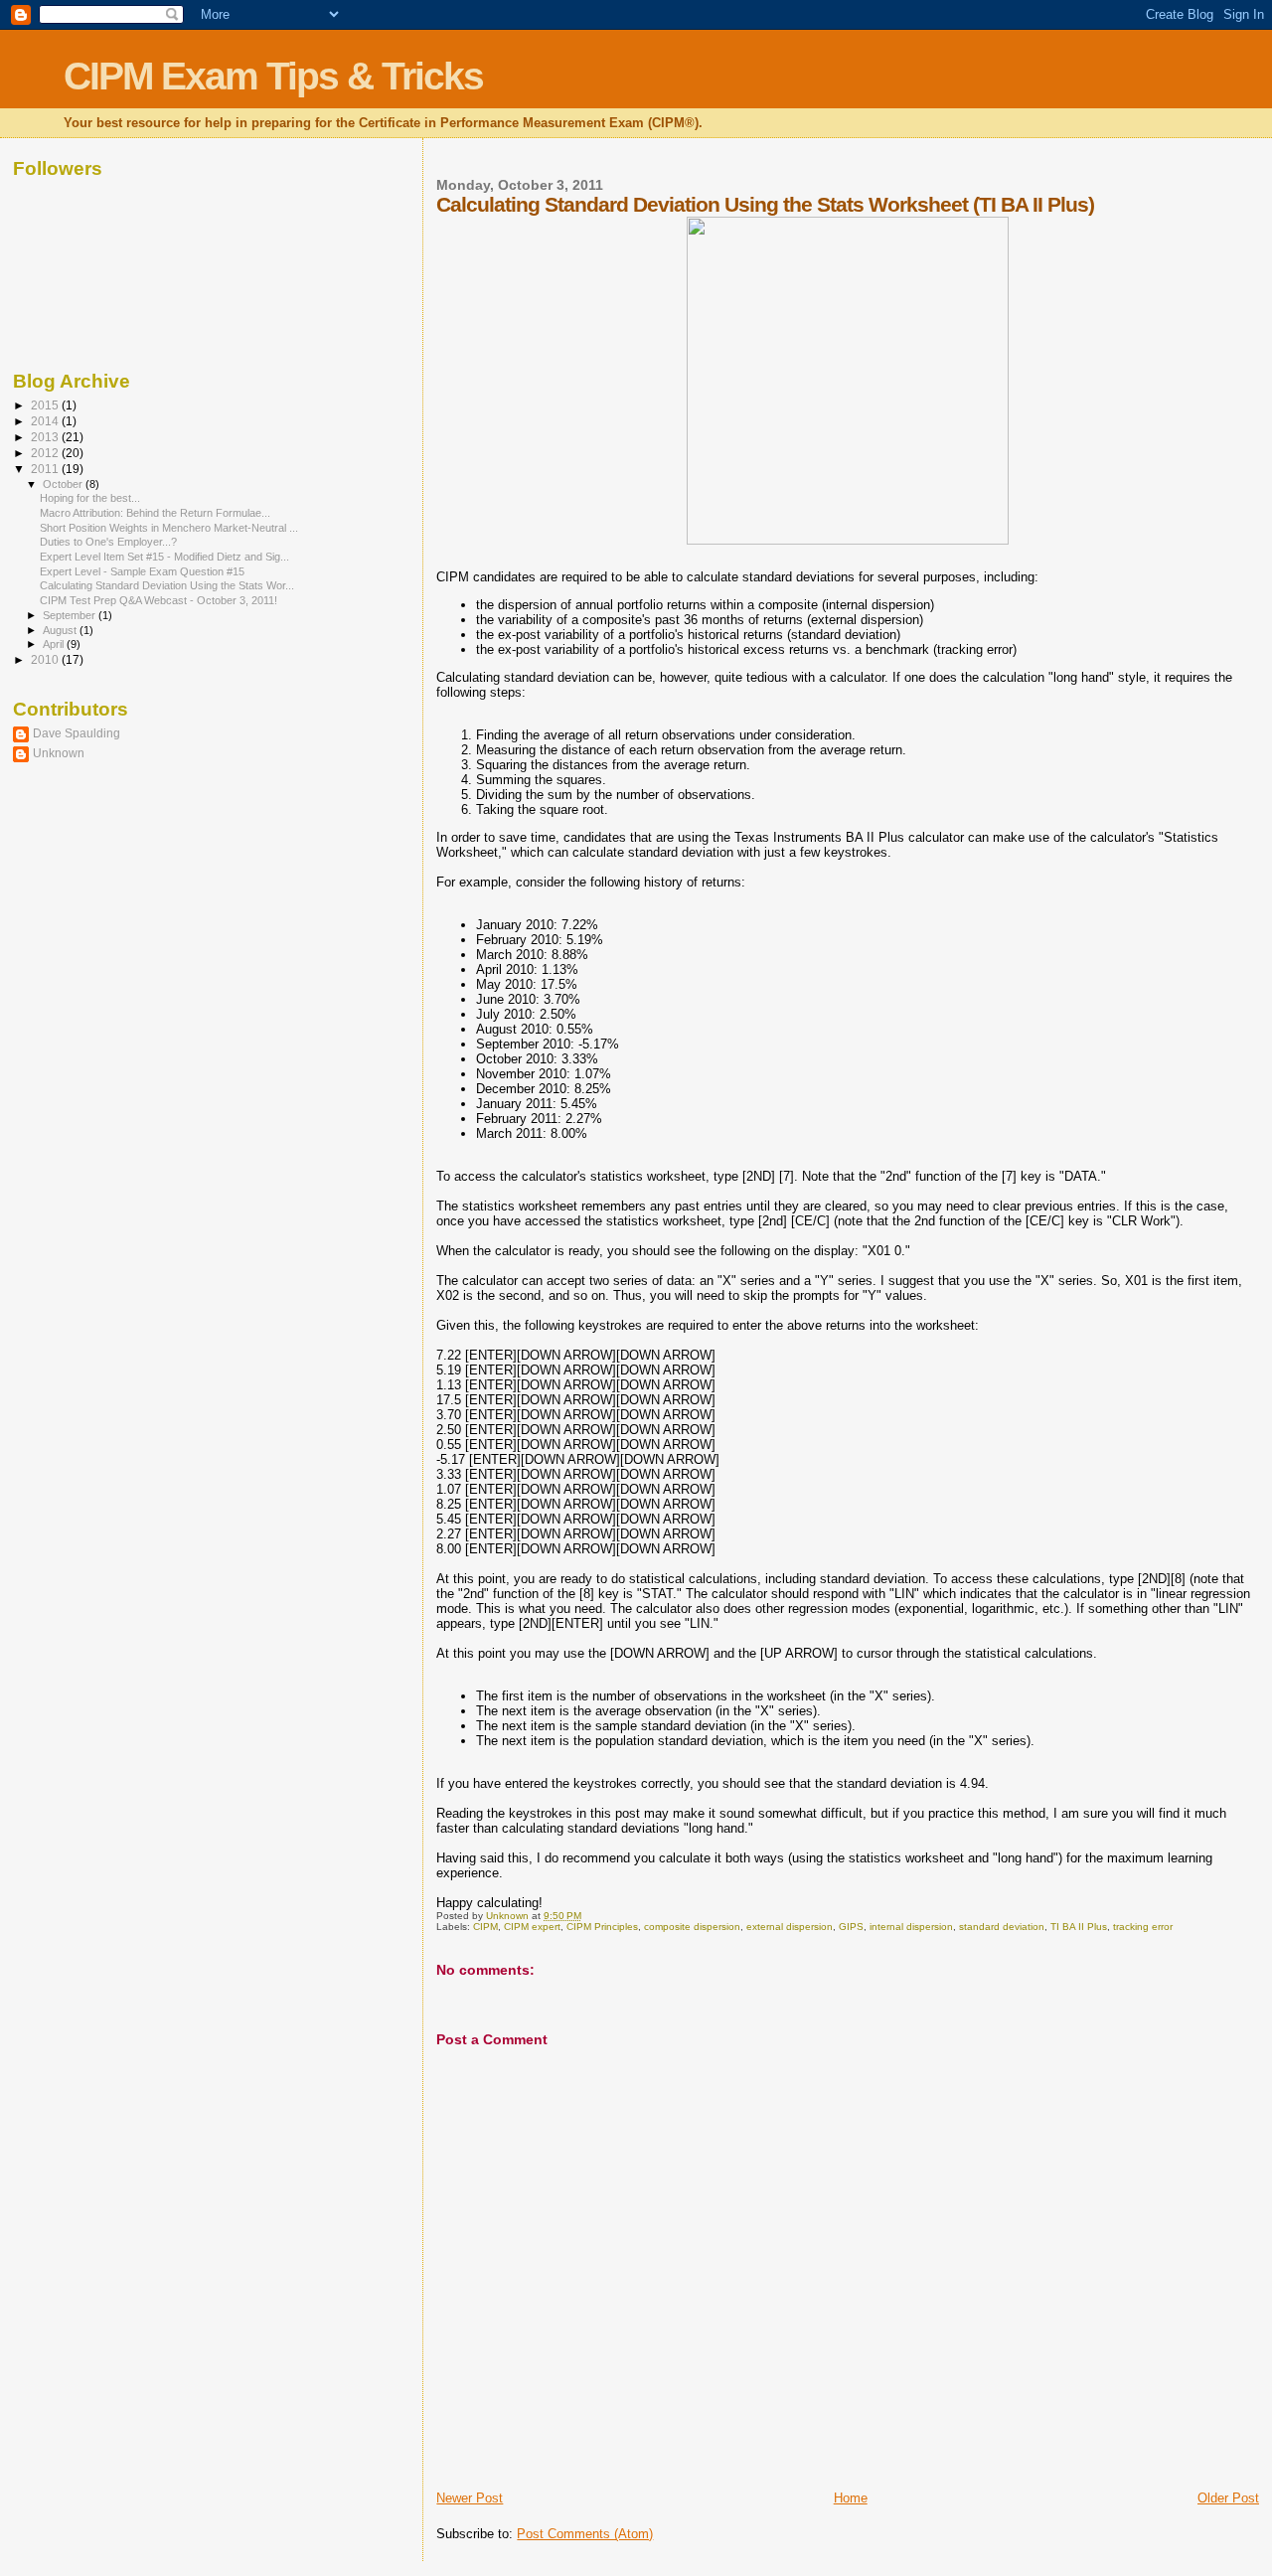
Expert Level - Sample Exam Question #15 (142, 571)
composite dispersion (692, 1927)
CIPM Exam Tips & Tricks (273, 76)
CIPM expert (532, 1927)
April (55, 644)
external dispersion (790, 1927)
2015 (46, 405)
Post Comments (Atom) (585, 2534)
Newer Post (470, 2498)
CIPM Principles (602, 1927)
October (64, 484)
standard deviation (1002, 1927)
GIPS (851, 1927)
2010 (46, 659)
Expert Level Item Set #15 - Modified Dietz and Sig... (164, 557)
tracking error (1143, 1927)
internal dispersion (911, 1927)
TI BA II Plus (1079, 1927)
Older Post (1228, 2498)
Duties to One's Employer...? (108, 542)
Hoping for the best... (90, 498)
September (71, 615)
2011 (46, 469)
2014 (46, 421)
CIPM (485, 1927)
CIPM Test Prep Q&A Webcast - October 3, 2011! (159, 600)
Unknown (59, 753)
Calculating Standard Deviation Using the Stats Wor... (167, 585)
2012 (46, 453)
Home (851, 2498)
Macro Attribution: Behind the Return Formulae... (155, 513)
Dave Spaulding (77, 733)
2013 (46, 437)
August (61, 630)
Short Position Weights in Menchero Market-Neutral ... (169, 528)
